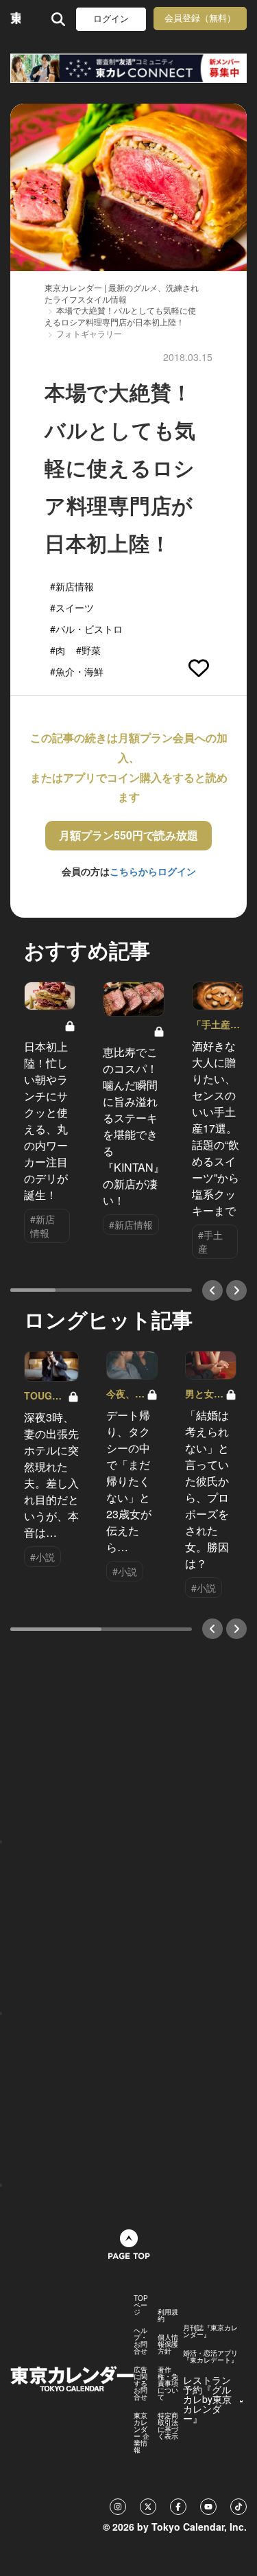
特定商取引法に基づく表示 (168, 2426)
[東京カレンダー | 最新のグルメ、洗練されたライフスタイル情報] (15, 19)
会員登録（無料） (200, 18)
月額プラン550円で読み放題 (128, 835)
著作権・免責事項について (168, 2383)
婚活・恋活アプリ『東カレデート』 (210, 2356)
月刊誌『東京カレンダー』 (210, 2331)
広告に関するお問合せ (140, 2383)
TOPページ (141, 2305)
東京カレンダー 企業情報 (142, 2433)
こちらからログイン (153, 871)
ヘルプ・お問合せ (140, 2341)
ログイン (111, 19)
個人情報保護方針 (168, 2344)
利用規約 (168, 2315)
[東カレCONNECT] (128, 68)
